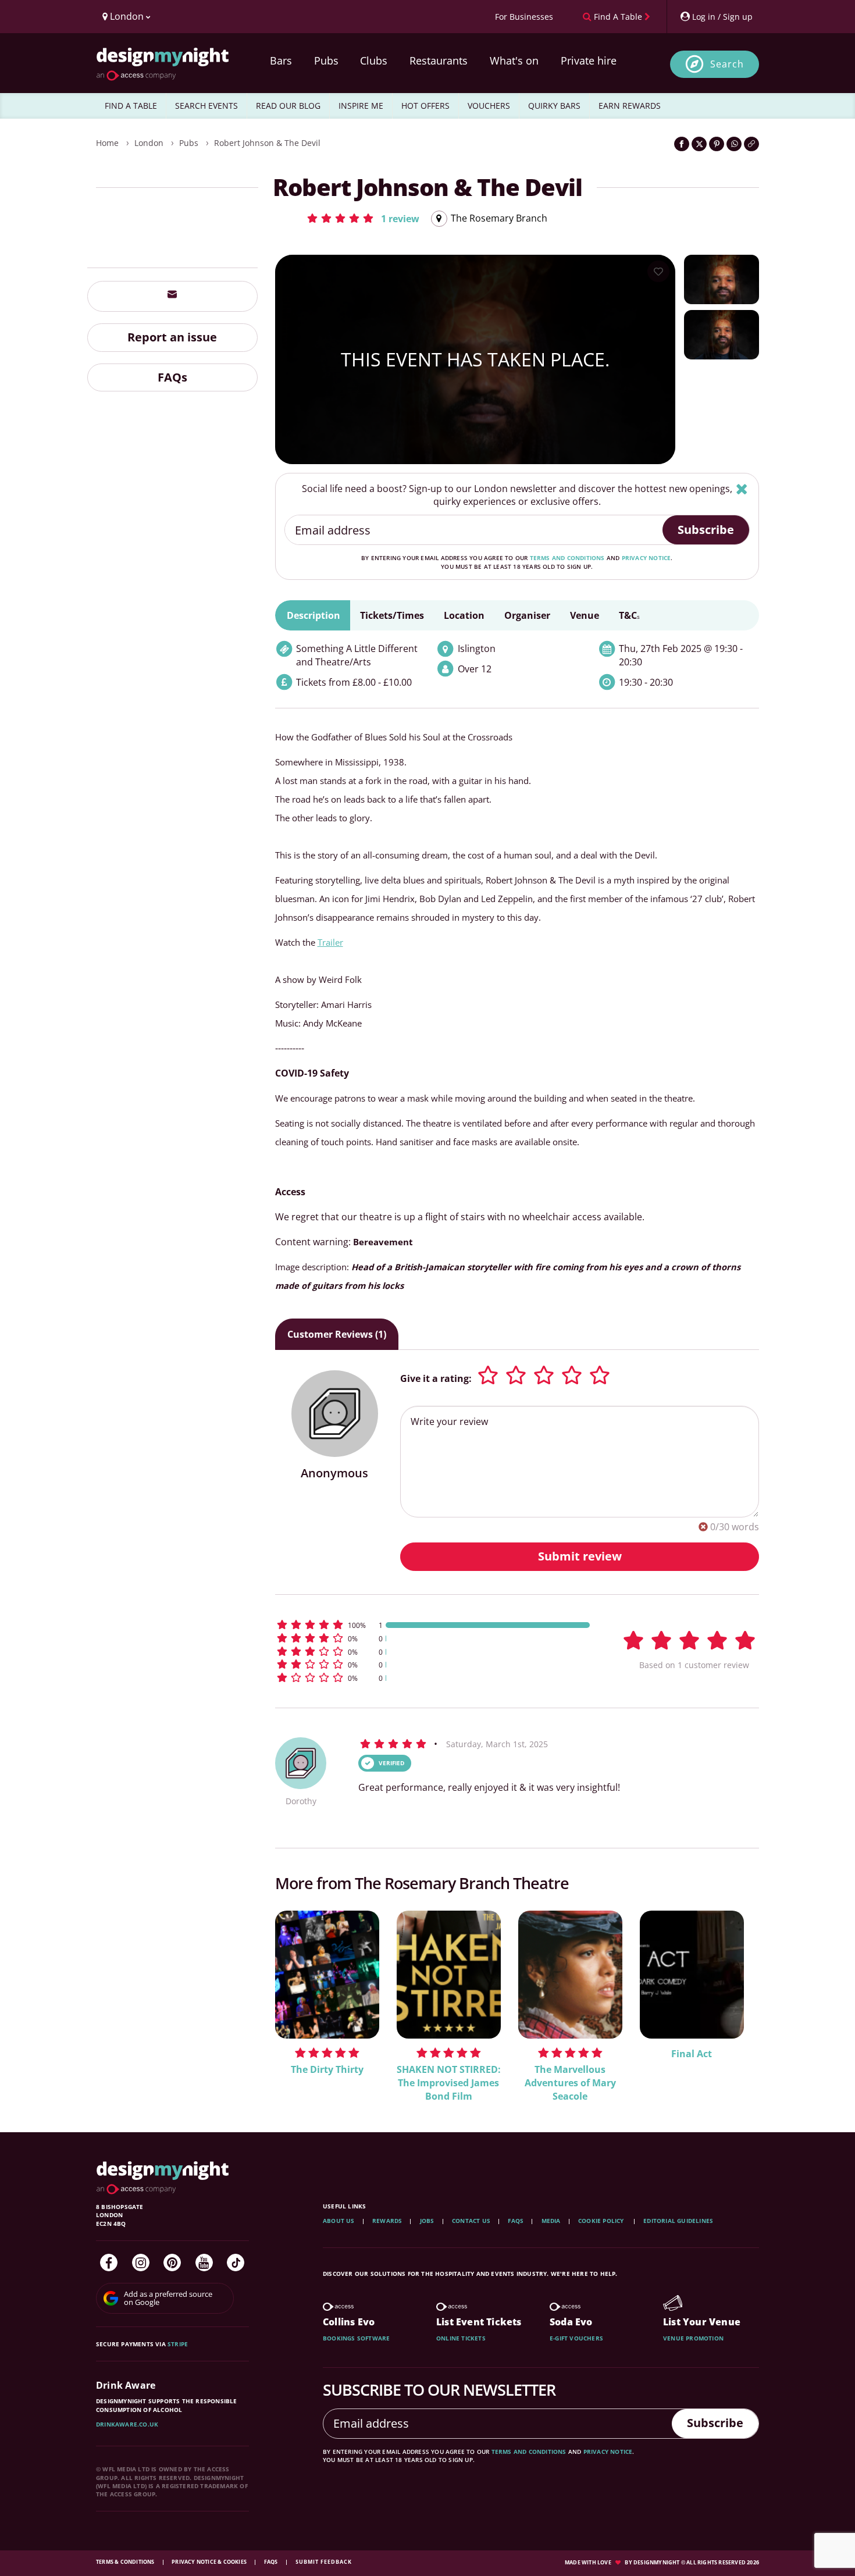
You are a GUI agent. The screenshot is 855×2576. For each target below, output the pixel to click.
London (149, 143)
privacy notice (646, 558)
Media (551, 2221)
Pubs (326, 60)
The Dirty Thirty (327, 2069)
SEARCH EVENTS (206, 106)
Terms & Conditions (126, 2562)
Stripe (178, 2344)
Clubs (374, 60)
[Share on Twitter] (699, 144)
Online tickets (461, 2338)
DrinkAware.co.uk (127, 2424)
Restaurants (439, 60)
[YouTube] (204, 2263)
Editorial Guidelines (678, 2221)
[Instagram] (141, 2263)
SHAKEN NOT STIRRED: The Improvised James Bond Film (449, 2083)
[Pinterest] (172, 2263)
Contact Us (471, 2221)
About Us (339, 2221)
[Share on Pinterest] (717, 144)
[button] (363, 218)
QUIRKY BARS (554, 106)
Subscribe (706, 530)
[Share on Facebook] (682, 144)
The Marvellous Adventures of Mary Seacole (570, 2083)
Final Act (692, 2054)
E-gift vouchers (576, 2338)
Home (107, 143)
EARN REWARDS (630, 106)
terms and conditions (567, 558)
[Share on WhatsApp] (734, 144)
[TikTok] (236, 2263)
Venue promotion (693, 2338)
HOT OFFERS (425, 106)
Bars (281, 60)
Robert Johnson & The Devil (267, 143)
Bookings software (356, 2338)
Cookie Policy (602, 2221)
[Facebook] (109, 2263)
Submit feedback (324, 2562)
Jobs (427, 2221)
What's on (514, 60)
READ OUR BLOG (288, 106)
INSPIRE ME (361, 106)
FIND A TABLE (131, 106)
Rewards (387, 2221)
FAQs (172, 377)
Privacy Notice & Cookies (210, 2562)
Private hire (589, 60)
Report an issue (172, 336)
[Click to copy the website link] (751, 144)
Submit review (580, 1556)
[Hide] (742, 489)
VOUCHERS (489, 106)
